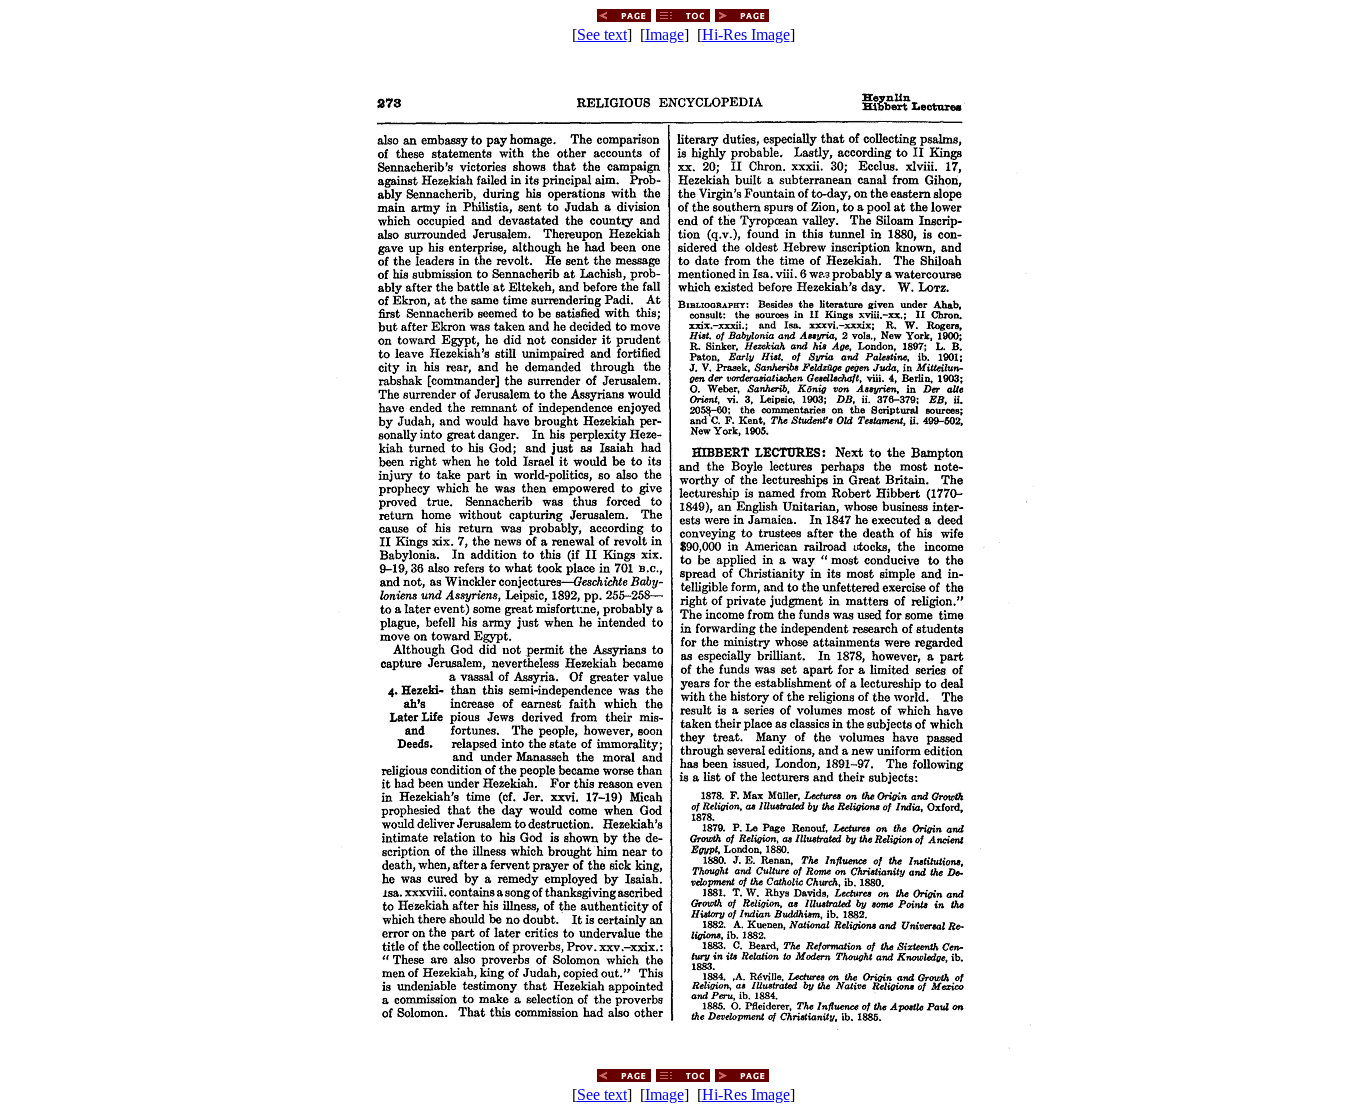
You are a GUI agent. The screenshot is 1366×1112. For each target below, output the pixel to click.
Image (664, 34)
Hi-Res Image (746, 34)
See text (602, 34)
